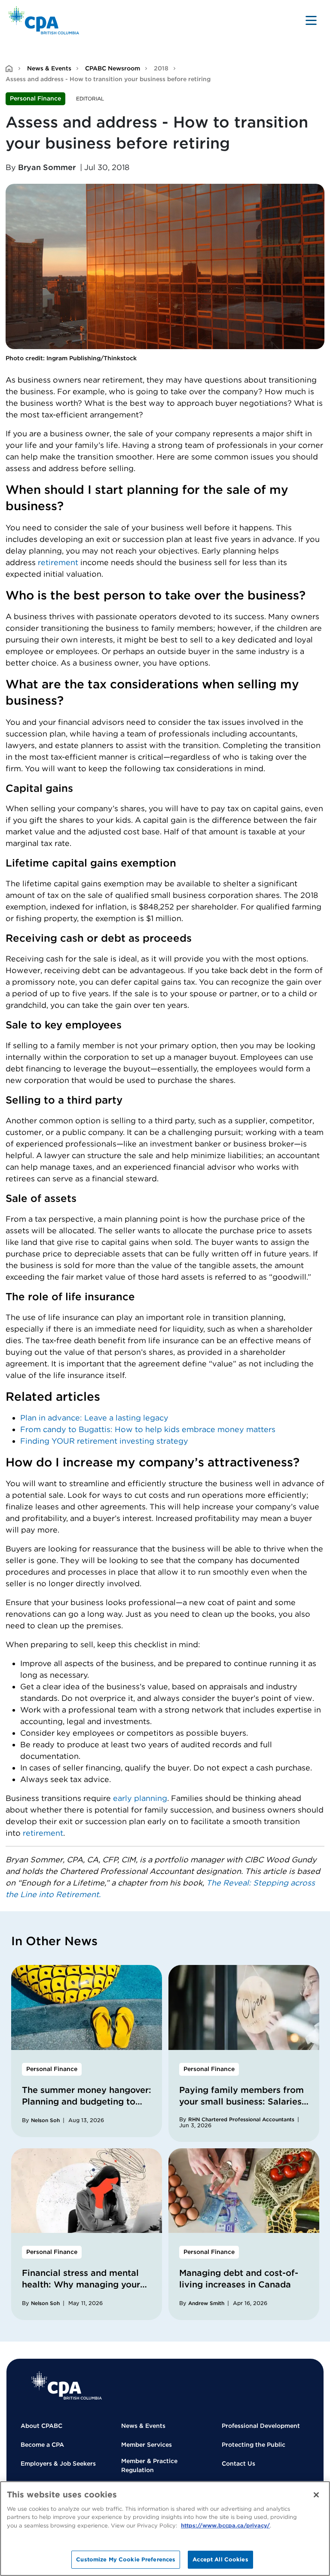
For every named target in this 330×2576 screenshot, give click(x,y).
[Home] (67, 2386)
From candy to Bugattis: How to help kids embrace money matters (148, 1429)
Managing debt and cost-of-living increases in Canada (239, 2279)
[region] (165, 2529)
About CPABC (41, 2426)
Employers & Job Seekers (58, 2463)
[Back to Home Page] (44, 20)
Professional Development (261, 2426)
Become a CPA (42, 2445)
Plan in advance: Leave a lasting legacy (94, 1418)
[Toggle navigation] (311, 20)
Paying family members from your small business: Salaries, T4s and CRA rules (241, 2102)
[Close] (316, 2495)
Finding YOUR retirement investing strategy (104, 1441)
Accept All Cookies (220, 2559)
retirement (58, 562)
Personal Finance (35, 98)
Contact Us (238, 2463)
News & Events (49, 68)
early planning (140, 1798)
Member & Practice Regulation (149, 2465)
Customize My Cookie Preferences (126, 2559)
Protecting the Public (254, 2445)
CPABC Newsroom (113, 68)
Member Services (147, 2445)
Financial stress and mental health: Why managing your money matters (81, 2284)
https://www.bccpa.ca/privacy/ (225, 2526)
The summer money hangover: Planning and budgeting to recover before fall (87, 2102)
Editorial (90, 99)
